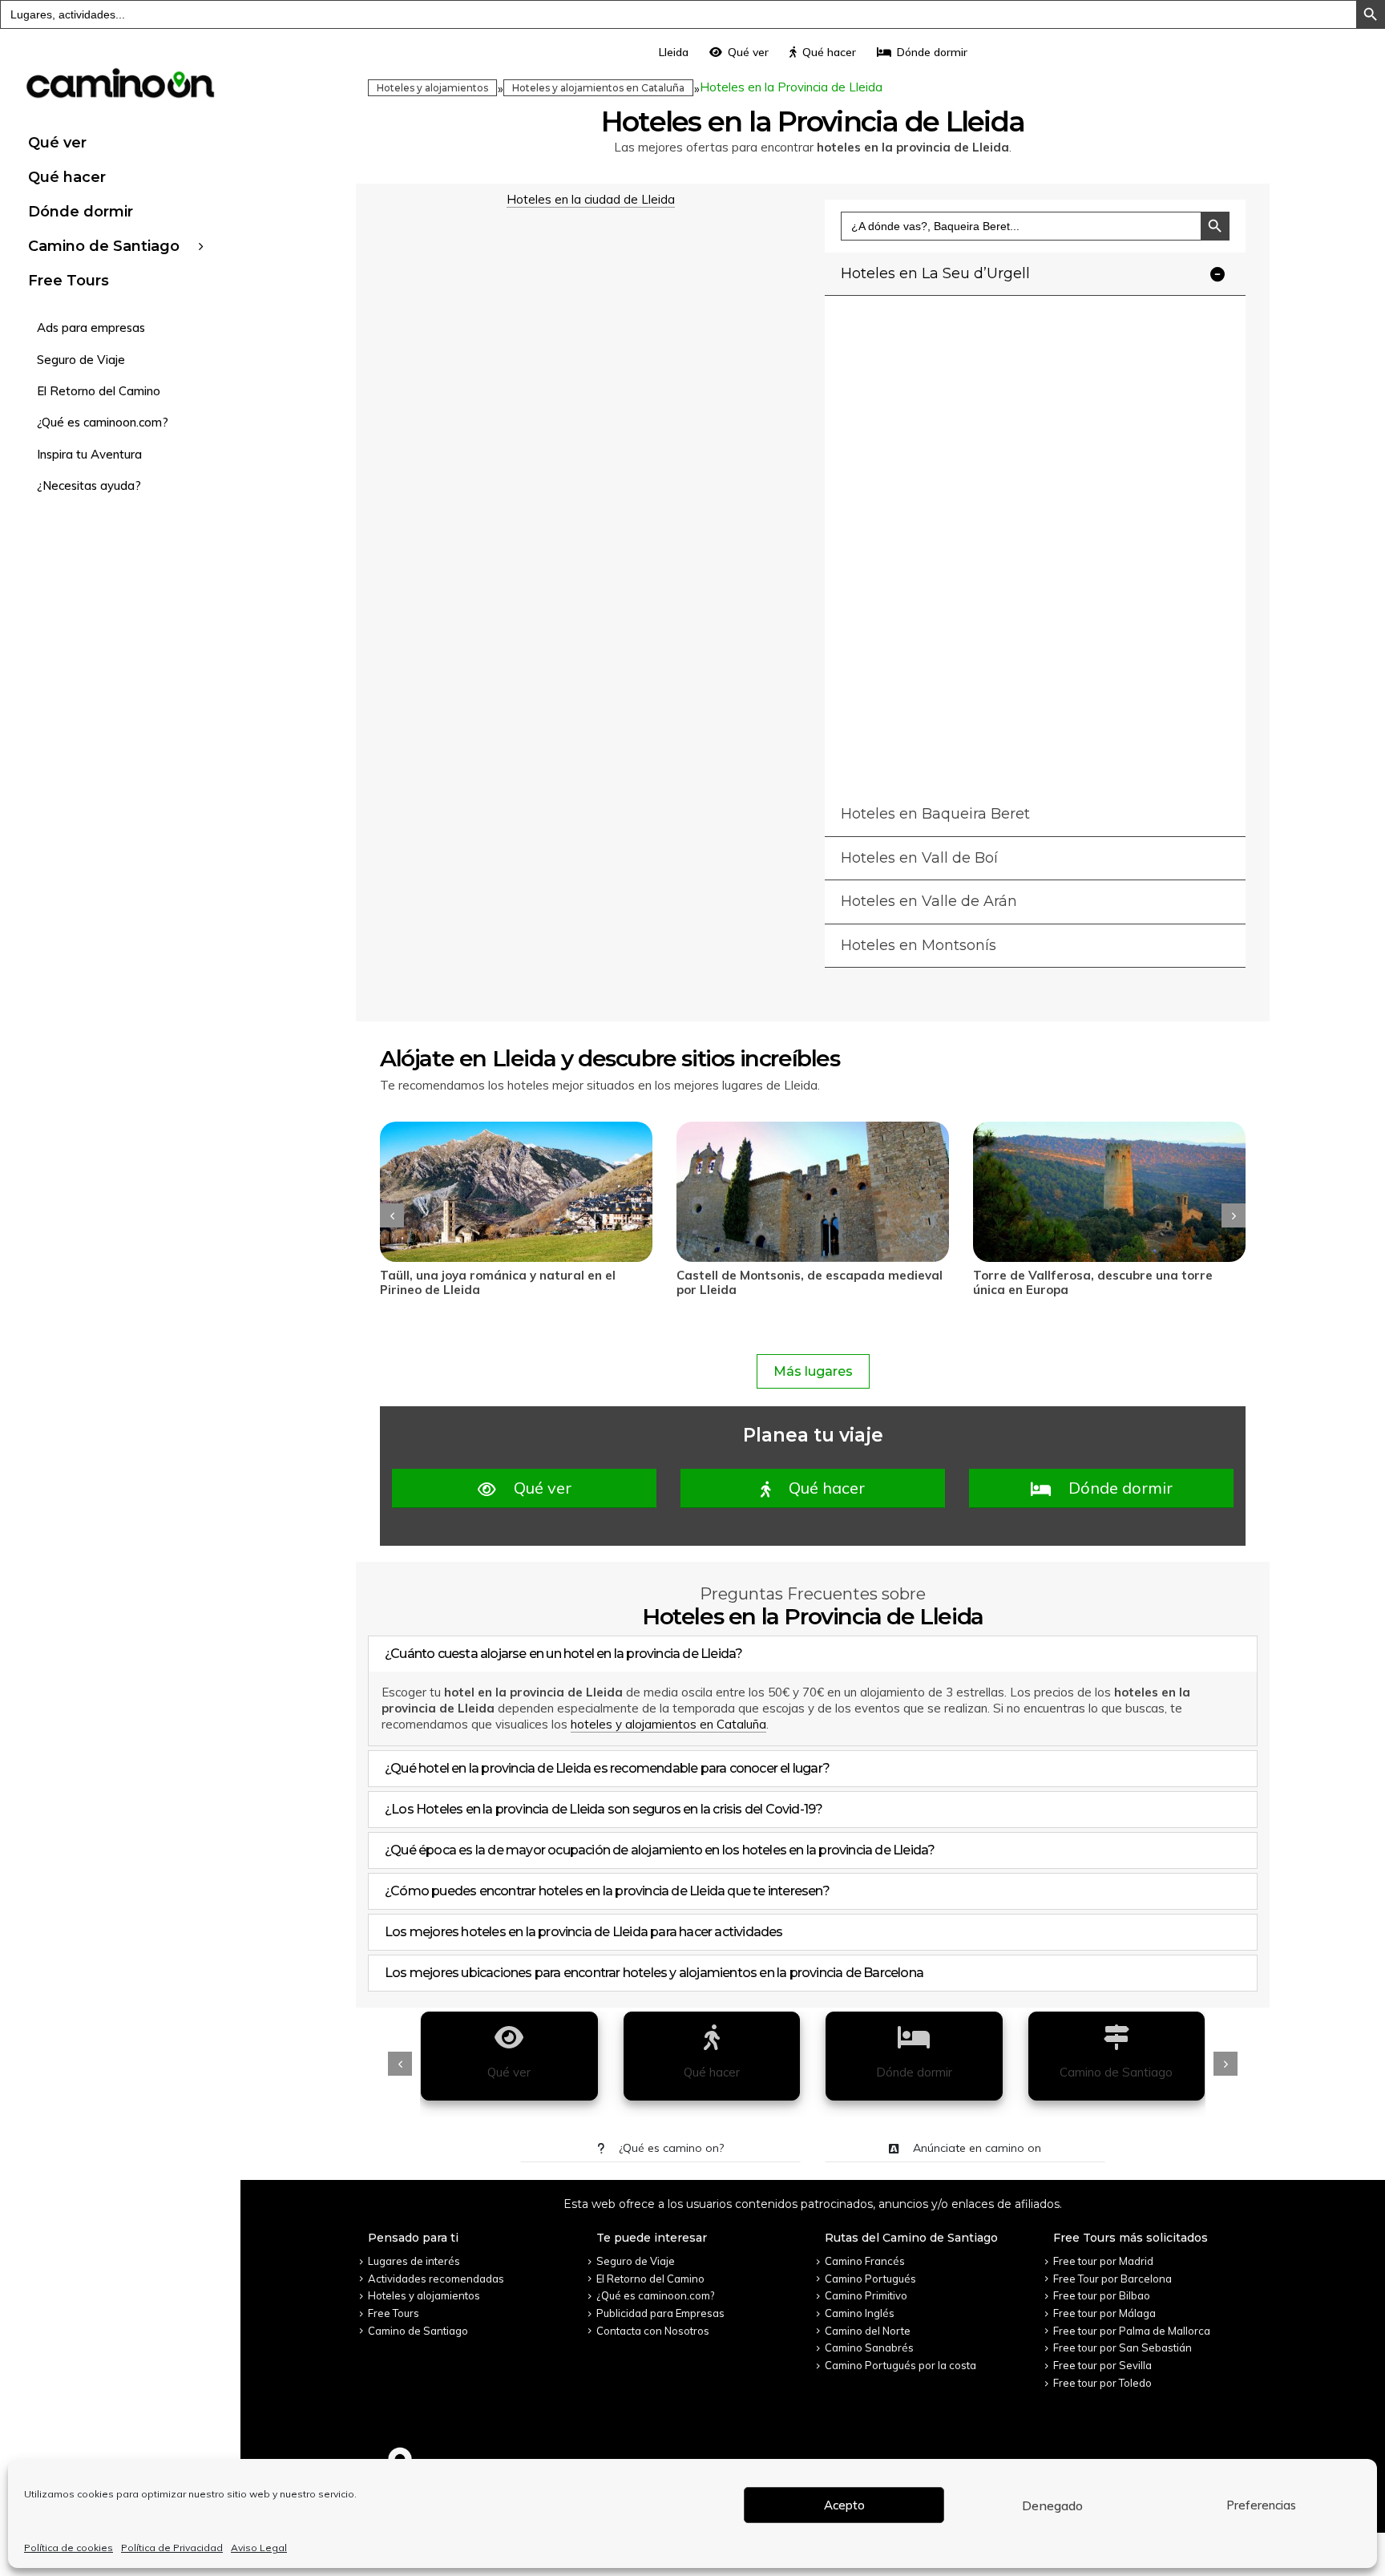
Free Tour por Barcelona (1112, 2279)
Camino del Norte (868, 2331)
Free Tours (69, 281)
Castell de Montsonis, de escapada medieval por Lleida (513, 1282)
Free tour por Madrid (1103, 2261)
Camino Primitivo (866, 2295)
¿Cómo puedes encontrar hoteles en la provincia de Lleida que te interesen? (607, 1891)
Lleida (674, 52)
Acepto (844, 2505)
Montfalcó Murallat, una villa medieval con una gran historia (1100, 1282)
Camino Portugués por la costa (900, 2365)
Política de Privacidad (172, 2548)
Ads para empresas (91, 328)
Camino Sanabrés (869, 2348)
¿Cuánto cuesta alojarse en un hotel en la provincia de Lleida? (563, 1654)
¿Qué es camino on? (670, 2148)
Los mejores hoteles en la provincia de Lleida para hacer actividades (584, 1932)
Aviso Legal (259, 2548)
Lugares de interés (414, 2261)
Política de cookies (69, 2548)
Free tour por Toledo (1102, 2383)
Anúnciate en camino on (975, 2148)
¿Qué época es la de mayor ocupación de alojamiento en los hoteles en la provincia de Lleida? (660, 1850)
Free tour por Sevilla (1102, 2365)
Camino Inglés (860, 2313)
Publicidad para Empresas (660, 2313)
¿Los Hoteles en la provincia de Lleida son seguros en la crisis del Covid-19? (604, 1809)
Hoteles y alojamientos (432, 88)
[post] (516, 1192)
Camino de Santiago (104, 246)
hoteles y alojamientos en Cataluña (668, 1724)
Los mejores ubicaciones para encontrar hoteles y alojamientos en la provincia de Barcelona (654, 1973)
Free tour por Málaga (1104, 2313)
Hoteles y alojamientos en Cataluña (598, 88)
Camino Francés (865, 2261)
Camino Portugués (870, 2279)
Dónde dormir (81, 212)
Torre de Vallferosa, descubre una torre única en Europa (796, 1282)
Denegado (1052, 2505)
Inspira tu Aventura (89, 454)
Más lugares (813, 1371)
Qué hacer (67, 177)
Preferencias (1261, 2505)
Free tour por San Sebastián (1123, 2348)
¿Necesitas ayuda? (89, 485)
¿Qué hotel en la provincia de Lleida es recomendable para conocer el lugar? (607, 1768)
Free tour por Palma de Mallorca (1132, 2331)
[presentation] (392, 1215)
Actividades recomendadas (436, 2279)
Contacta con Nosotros (653, 2331)
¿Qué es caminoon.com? (103, 422)
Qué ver (57, 143)
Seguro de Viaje (81, 360)
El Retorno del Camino (99, 391)
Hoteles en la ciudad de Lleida (591, 199)
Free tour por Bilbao (1102, 2295)
